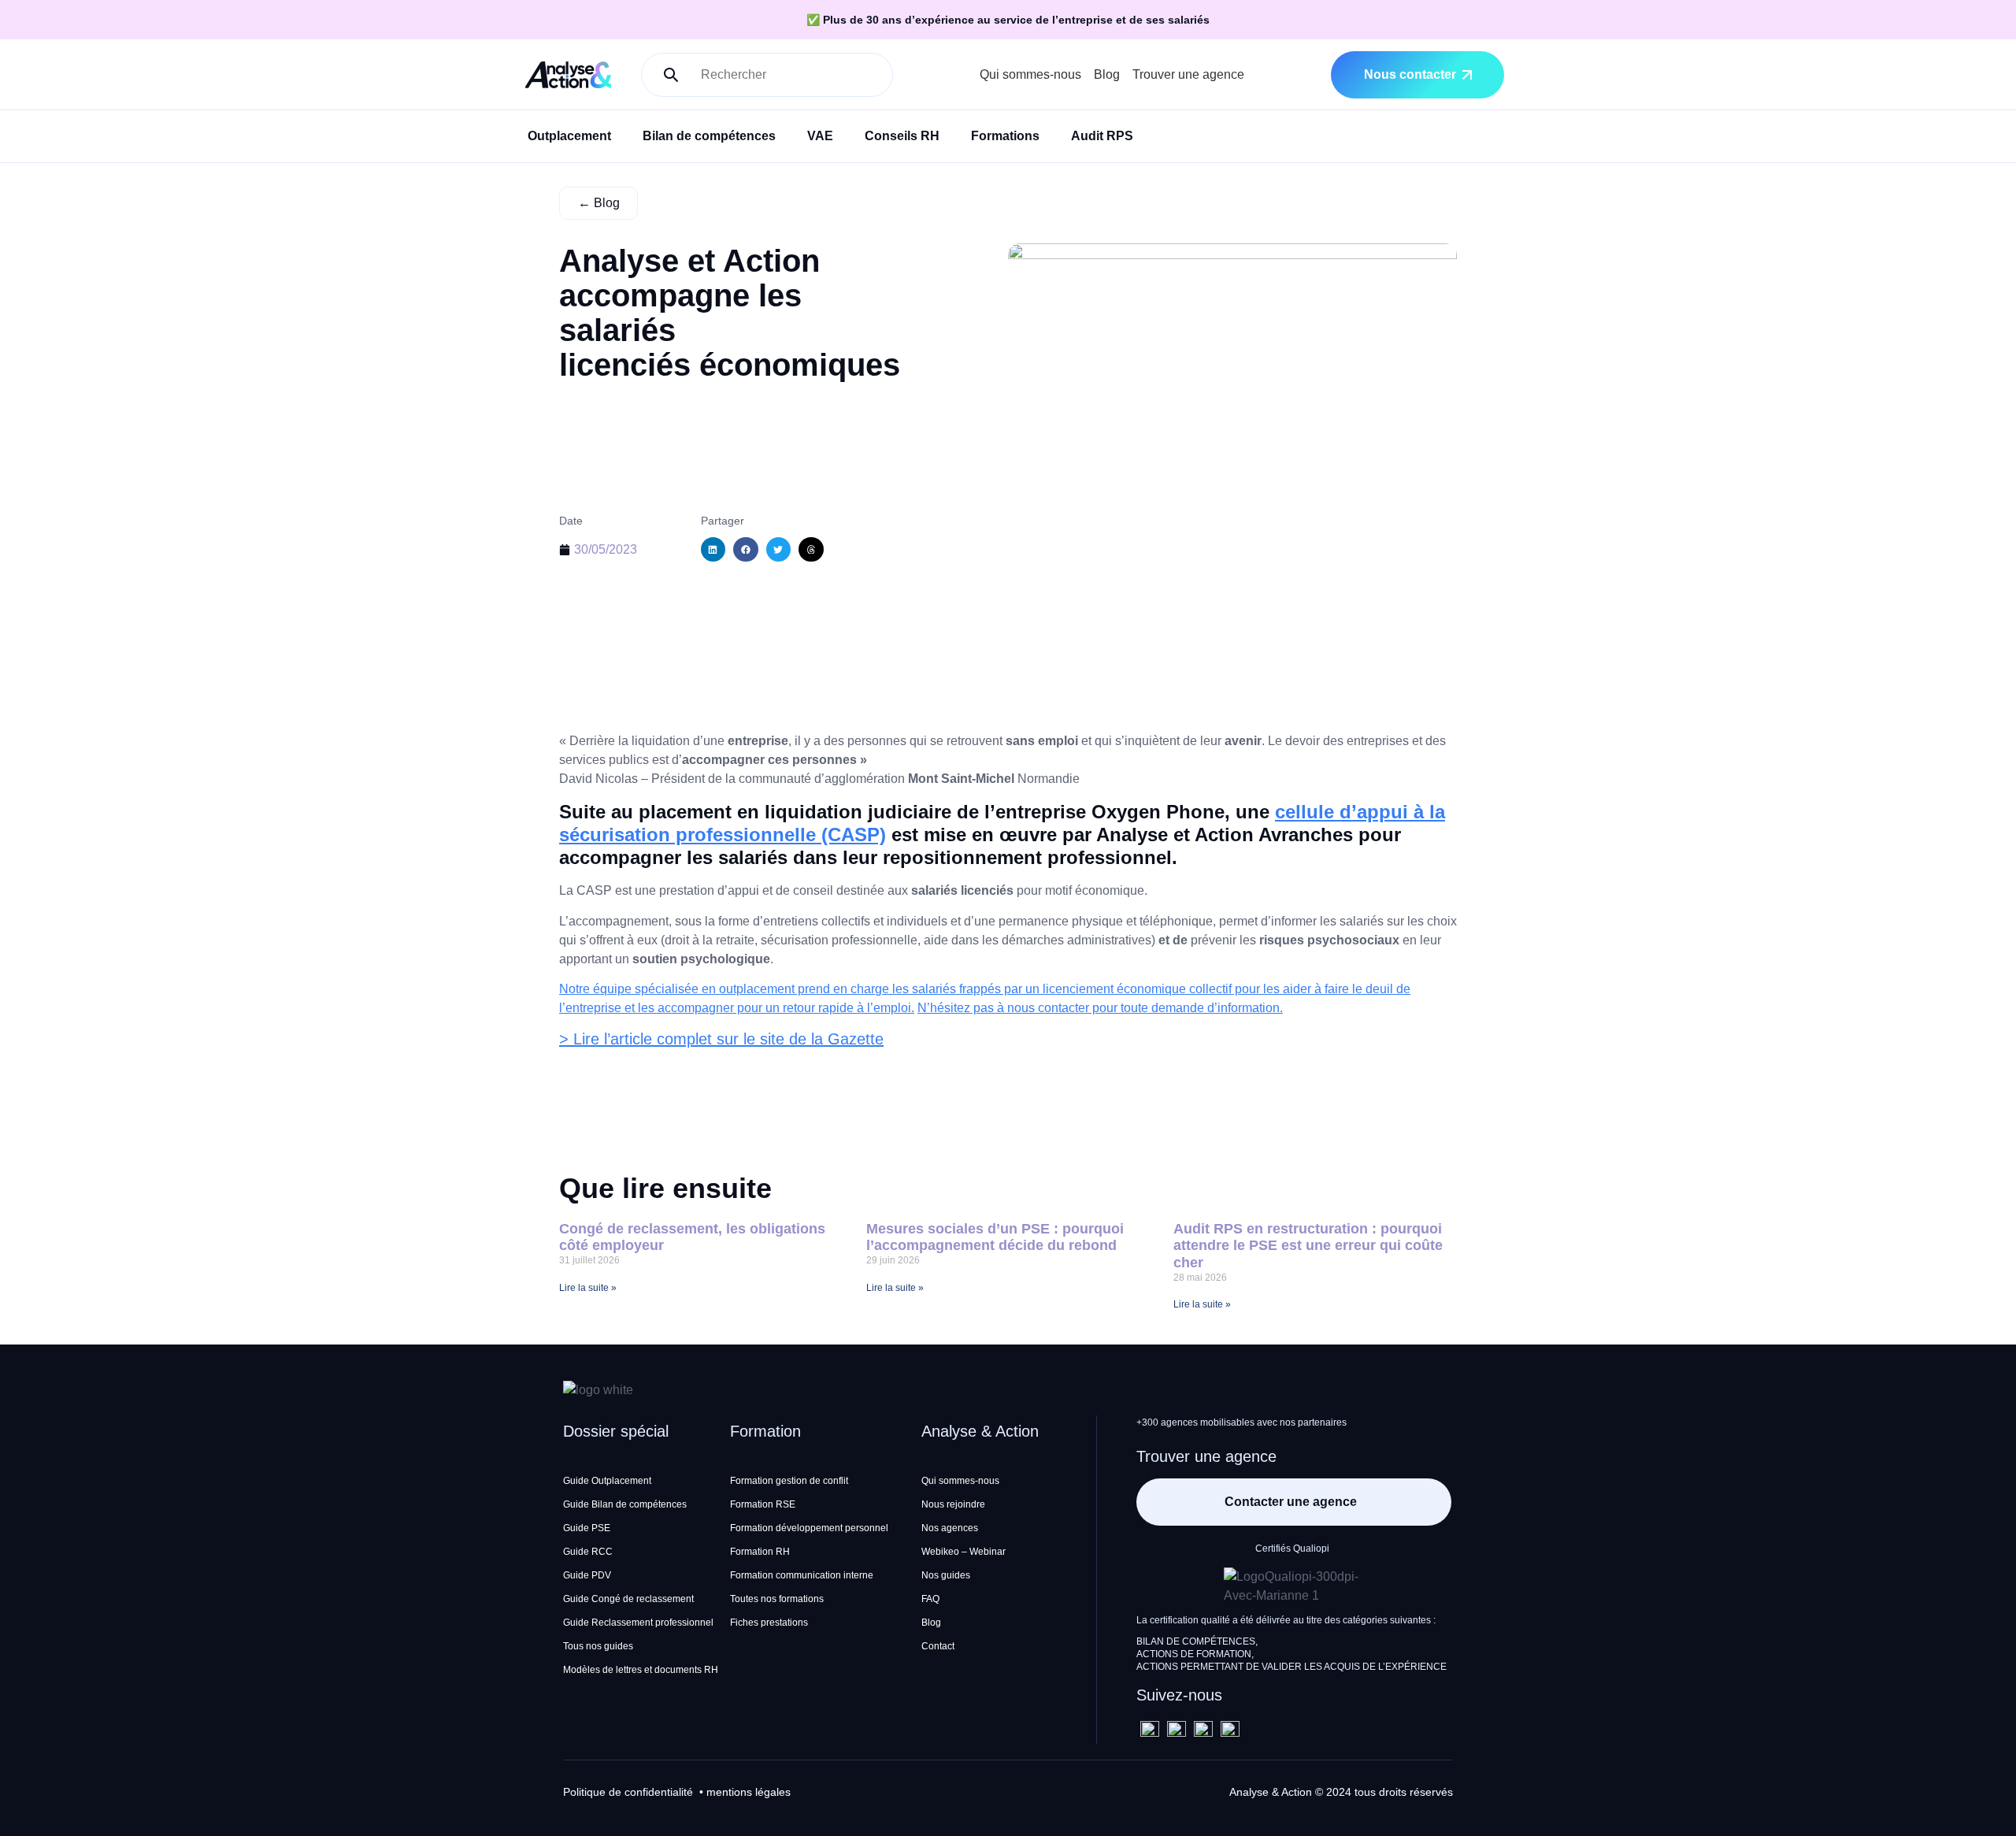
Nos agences (950, 1528)
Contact (938, 1646)
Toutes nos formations (777, 1599)
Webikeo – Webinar (964, 1552)
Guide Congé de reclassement (628, 1599)
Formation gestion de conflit (789, 1481)
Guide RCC (588, 1552)
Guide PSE (587, 1528)
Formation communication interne (802, 1575)
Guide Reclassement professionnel (638, 1623)
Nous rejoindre (953, 1504)
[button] (713, 550)
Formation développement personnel (809, 1528)
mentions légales (749, 1792)
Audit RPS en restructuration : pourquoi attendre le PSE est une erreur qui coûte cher (1308, 1246)
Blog (1107, 74)
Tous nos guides (598, 1646)
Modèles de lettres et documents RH (641, 1670)
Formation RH (760, 1552)
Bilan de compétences (709, 136)
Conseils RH (902, 136)
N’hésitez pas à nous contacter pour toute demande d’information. (1100, 1008)
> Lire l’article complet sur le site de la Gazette (721, 1039)
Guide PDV (587, 1575)
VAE (820, 136)
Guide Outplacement (607, 1481)
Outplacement (569, 136)
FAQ (930, 1599)
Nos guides (946, 1575)
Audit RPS (1102, 136)
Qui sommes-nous (1030, 74)
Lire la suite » (588, 1288)
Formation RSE (763, 1504)
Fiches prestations (769, 1623)
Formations (1005, 136)
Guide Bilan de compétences (625, 1504)
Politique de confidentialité (628, 1792)
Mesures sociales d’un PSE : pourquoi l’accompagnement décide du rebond (995, 1237)
